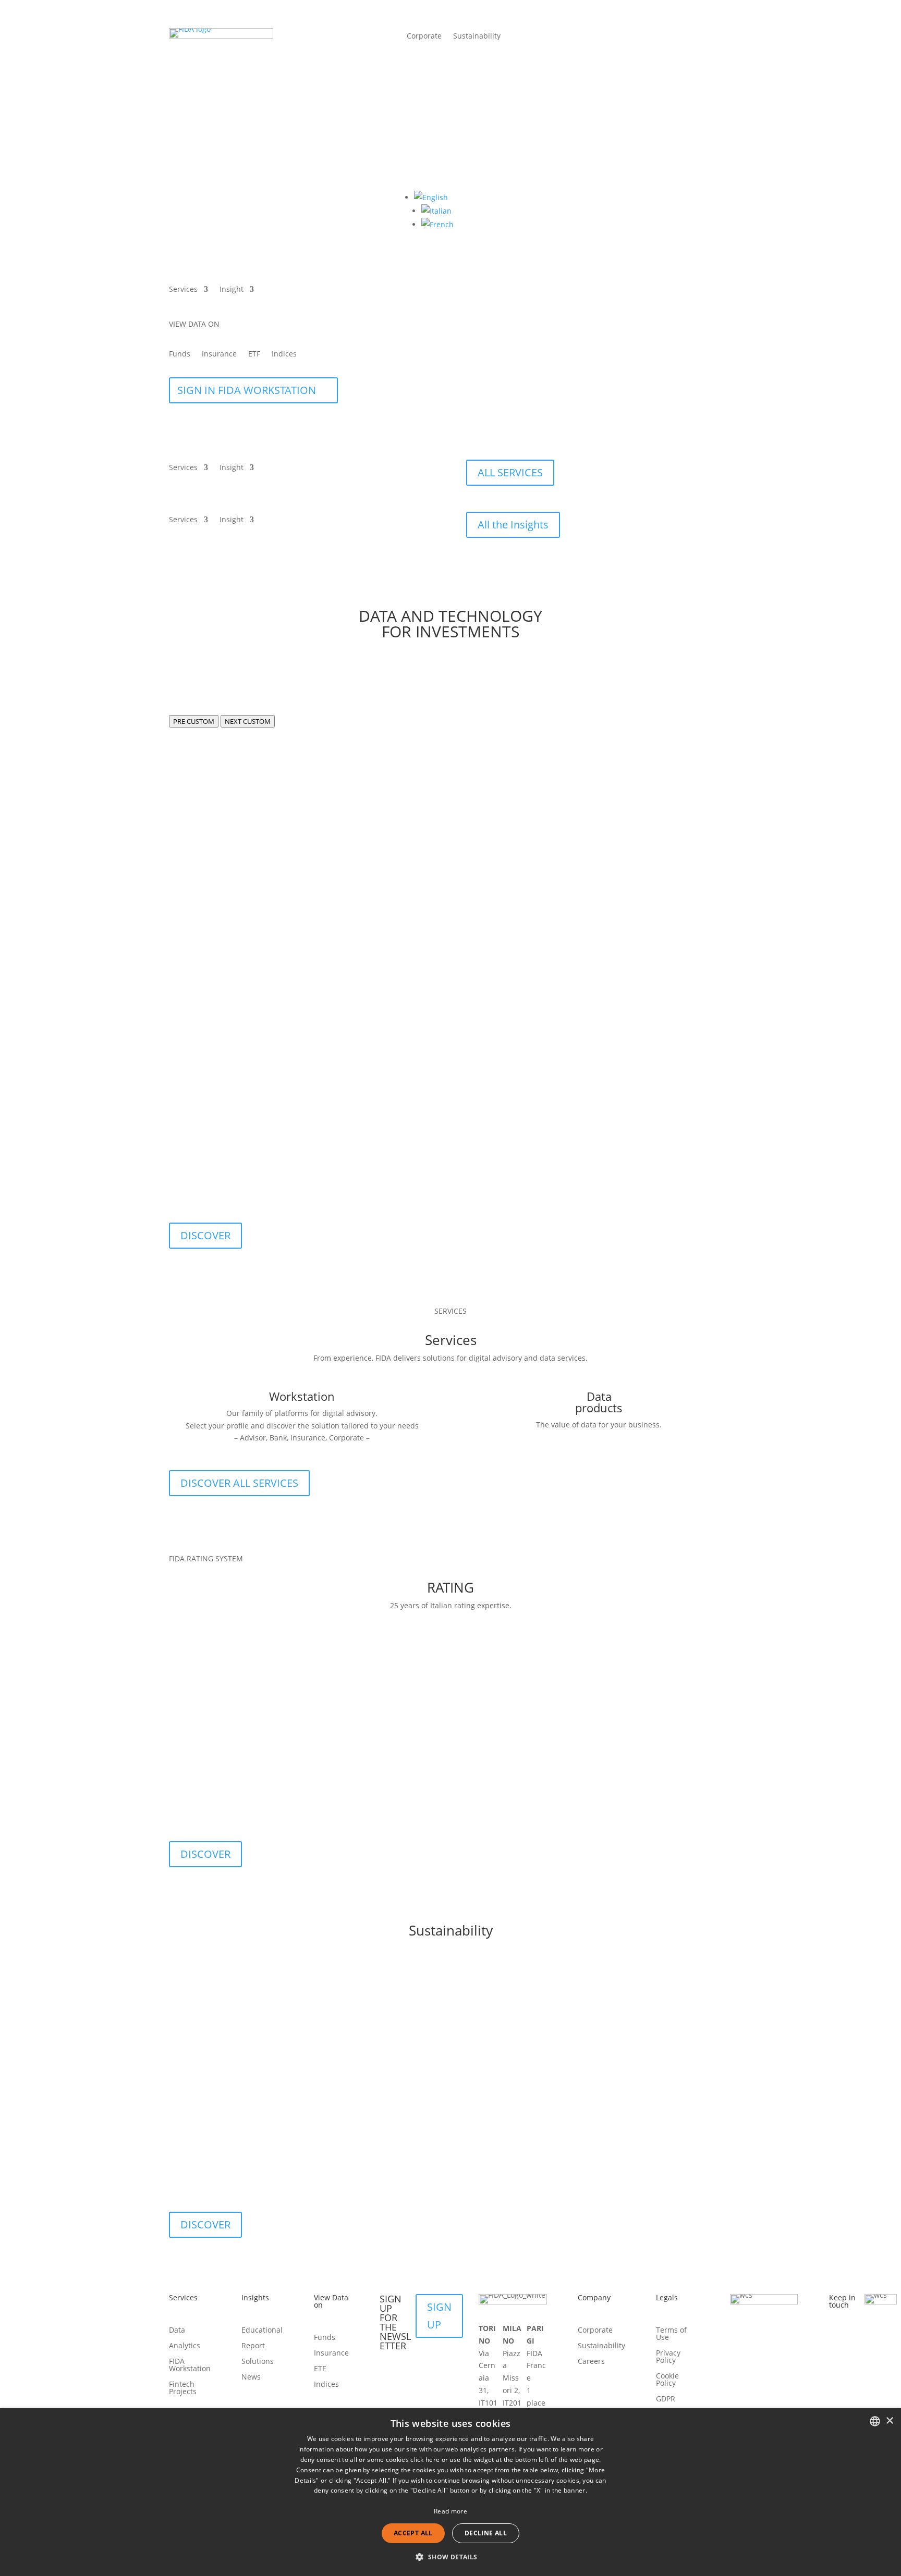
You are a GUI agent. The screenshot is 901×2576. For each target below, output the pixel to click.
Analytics (185, 2346)
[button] (431, 197)
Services (183, 290)
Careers (591, 2362)
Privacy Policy (668, 2357)
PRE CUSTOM (194, 721)
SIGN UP (439, 2316)
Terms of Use (671, 2334)
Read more (451, 2511)
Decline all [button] (486, 2533)
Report (253, 2346)
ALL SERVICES (510, 472)
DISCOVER (205, 1235)
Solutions (258, 2362)
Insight (232, 290)
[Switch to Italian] (436, 211)
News (251, 2377)
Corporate (424, 36)
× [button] (889, 2421)
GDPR (666, 2399)
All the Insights (513, 525)
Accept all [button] (413, 2533)
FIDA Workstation (190, 2365)
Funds (180, 354)
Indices (284, 354)
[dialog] (451, 2492)
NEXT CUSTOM (248, 721)
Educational (262, 2331)
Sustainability (477, 36)
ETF (254, 354)
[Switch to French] (437, 224)
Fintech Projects (183, 2388)
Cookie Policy (667, 2380)
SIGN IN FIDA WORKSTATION (247, 390)
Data (177, 2331)
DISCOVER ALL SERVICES (239, 1483)
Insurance (219, 354)
